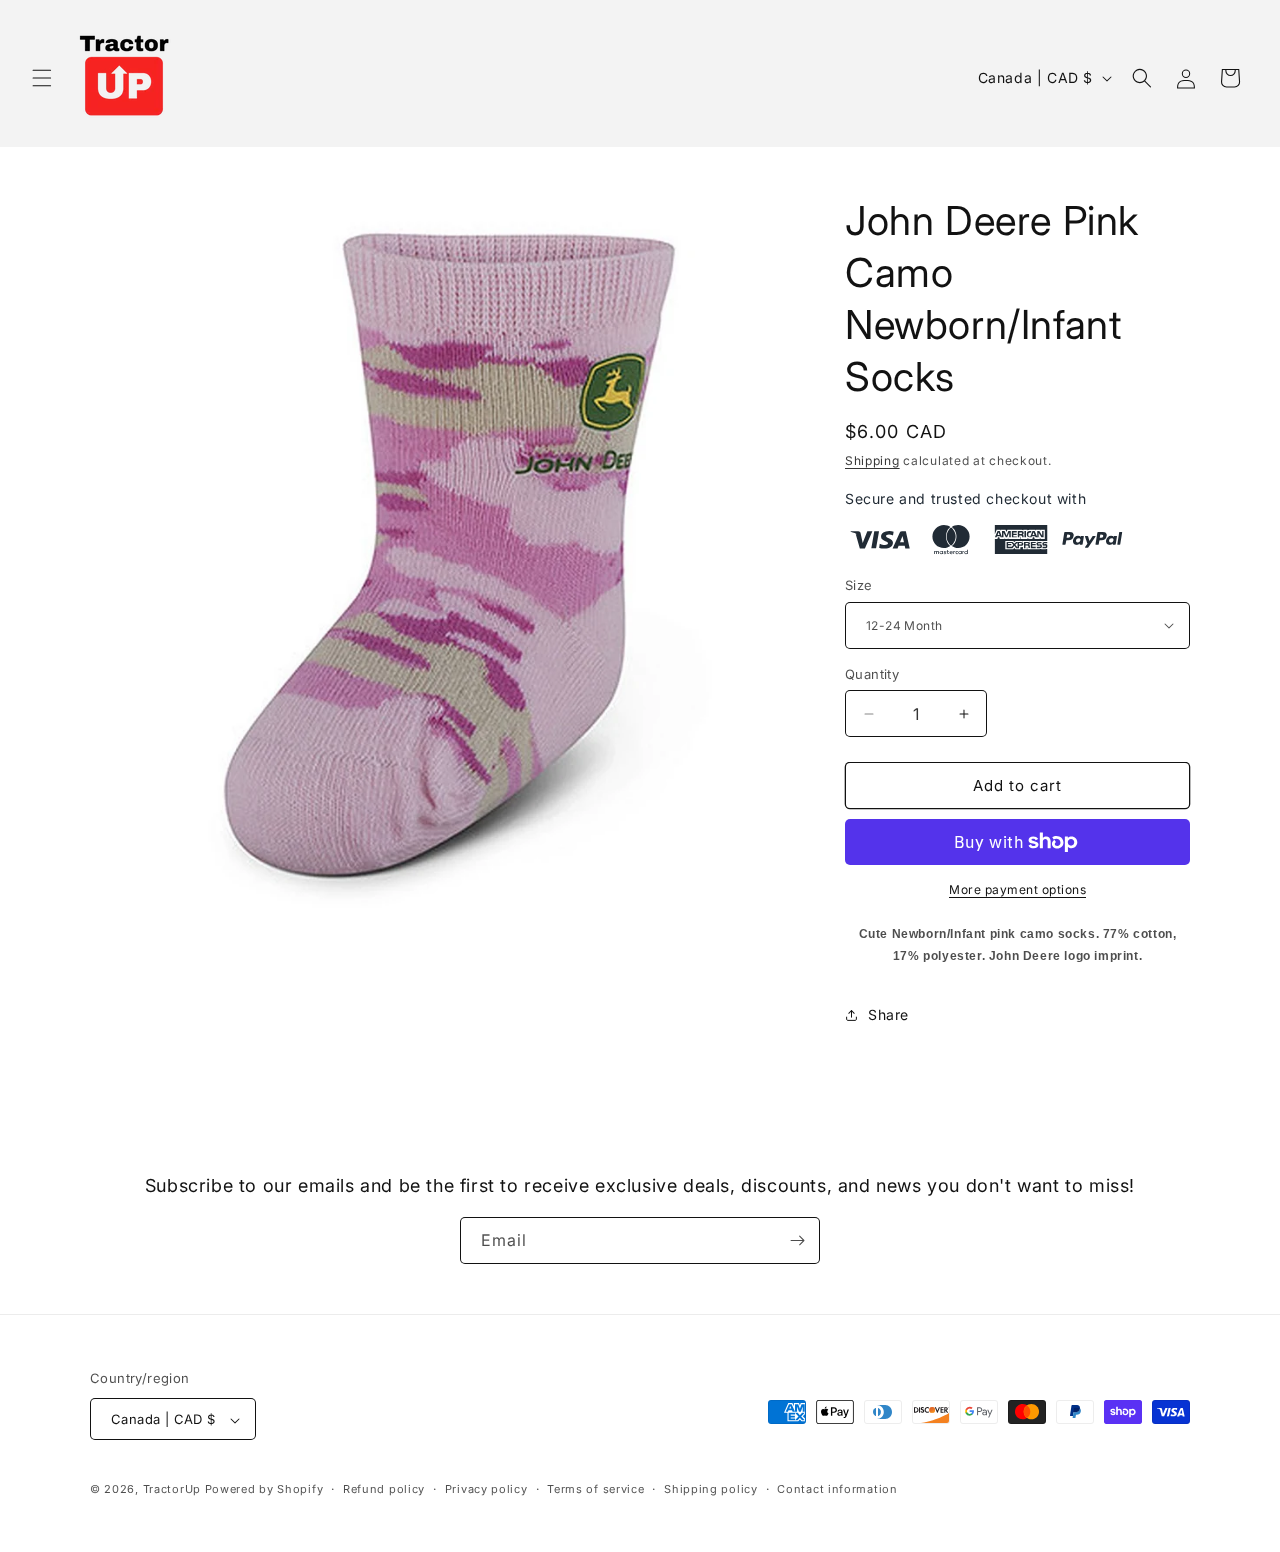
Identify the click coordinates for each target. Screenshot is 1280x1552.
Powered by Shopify (264, 1490)
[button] (42, 78)
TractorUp (172, 1490)
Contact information (837, 1489)
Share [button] (888, 1014)
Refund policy (384, 1489)
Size (859, 585)
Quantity (872, 674)
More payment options (1017, 889)
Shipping (872, 460)
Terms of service (595, 1489)
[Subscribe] (797, 1240)
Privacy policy (486, 1489)
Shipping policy (711, 1489)
